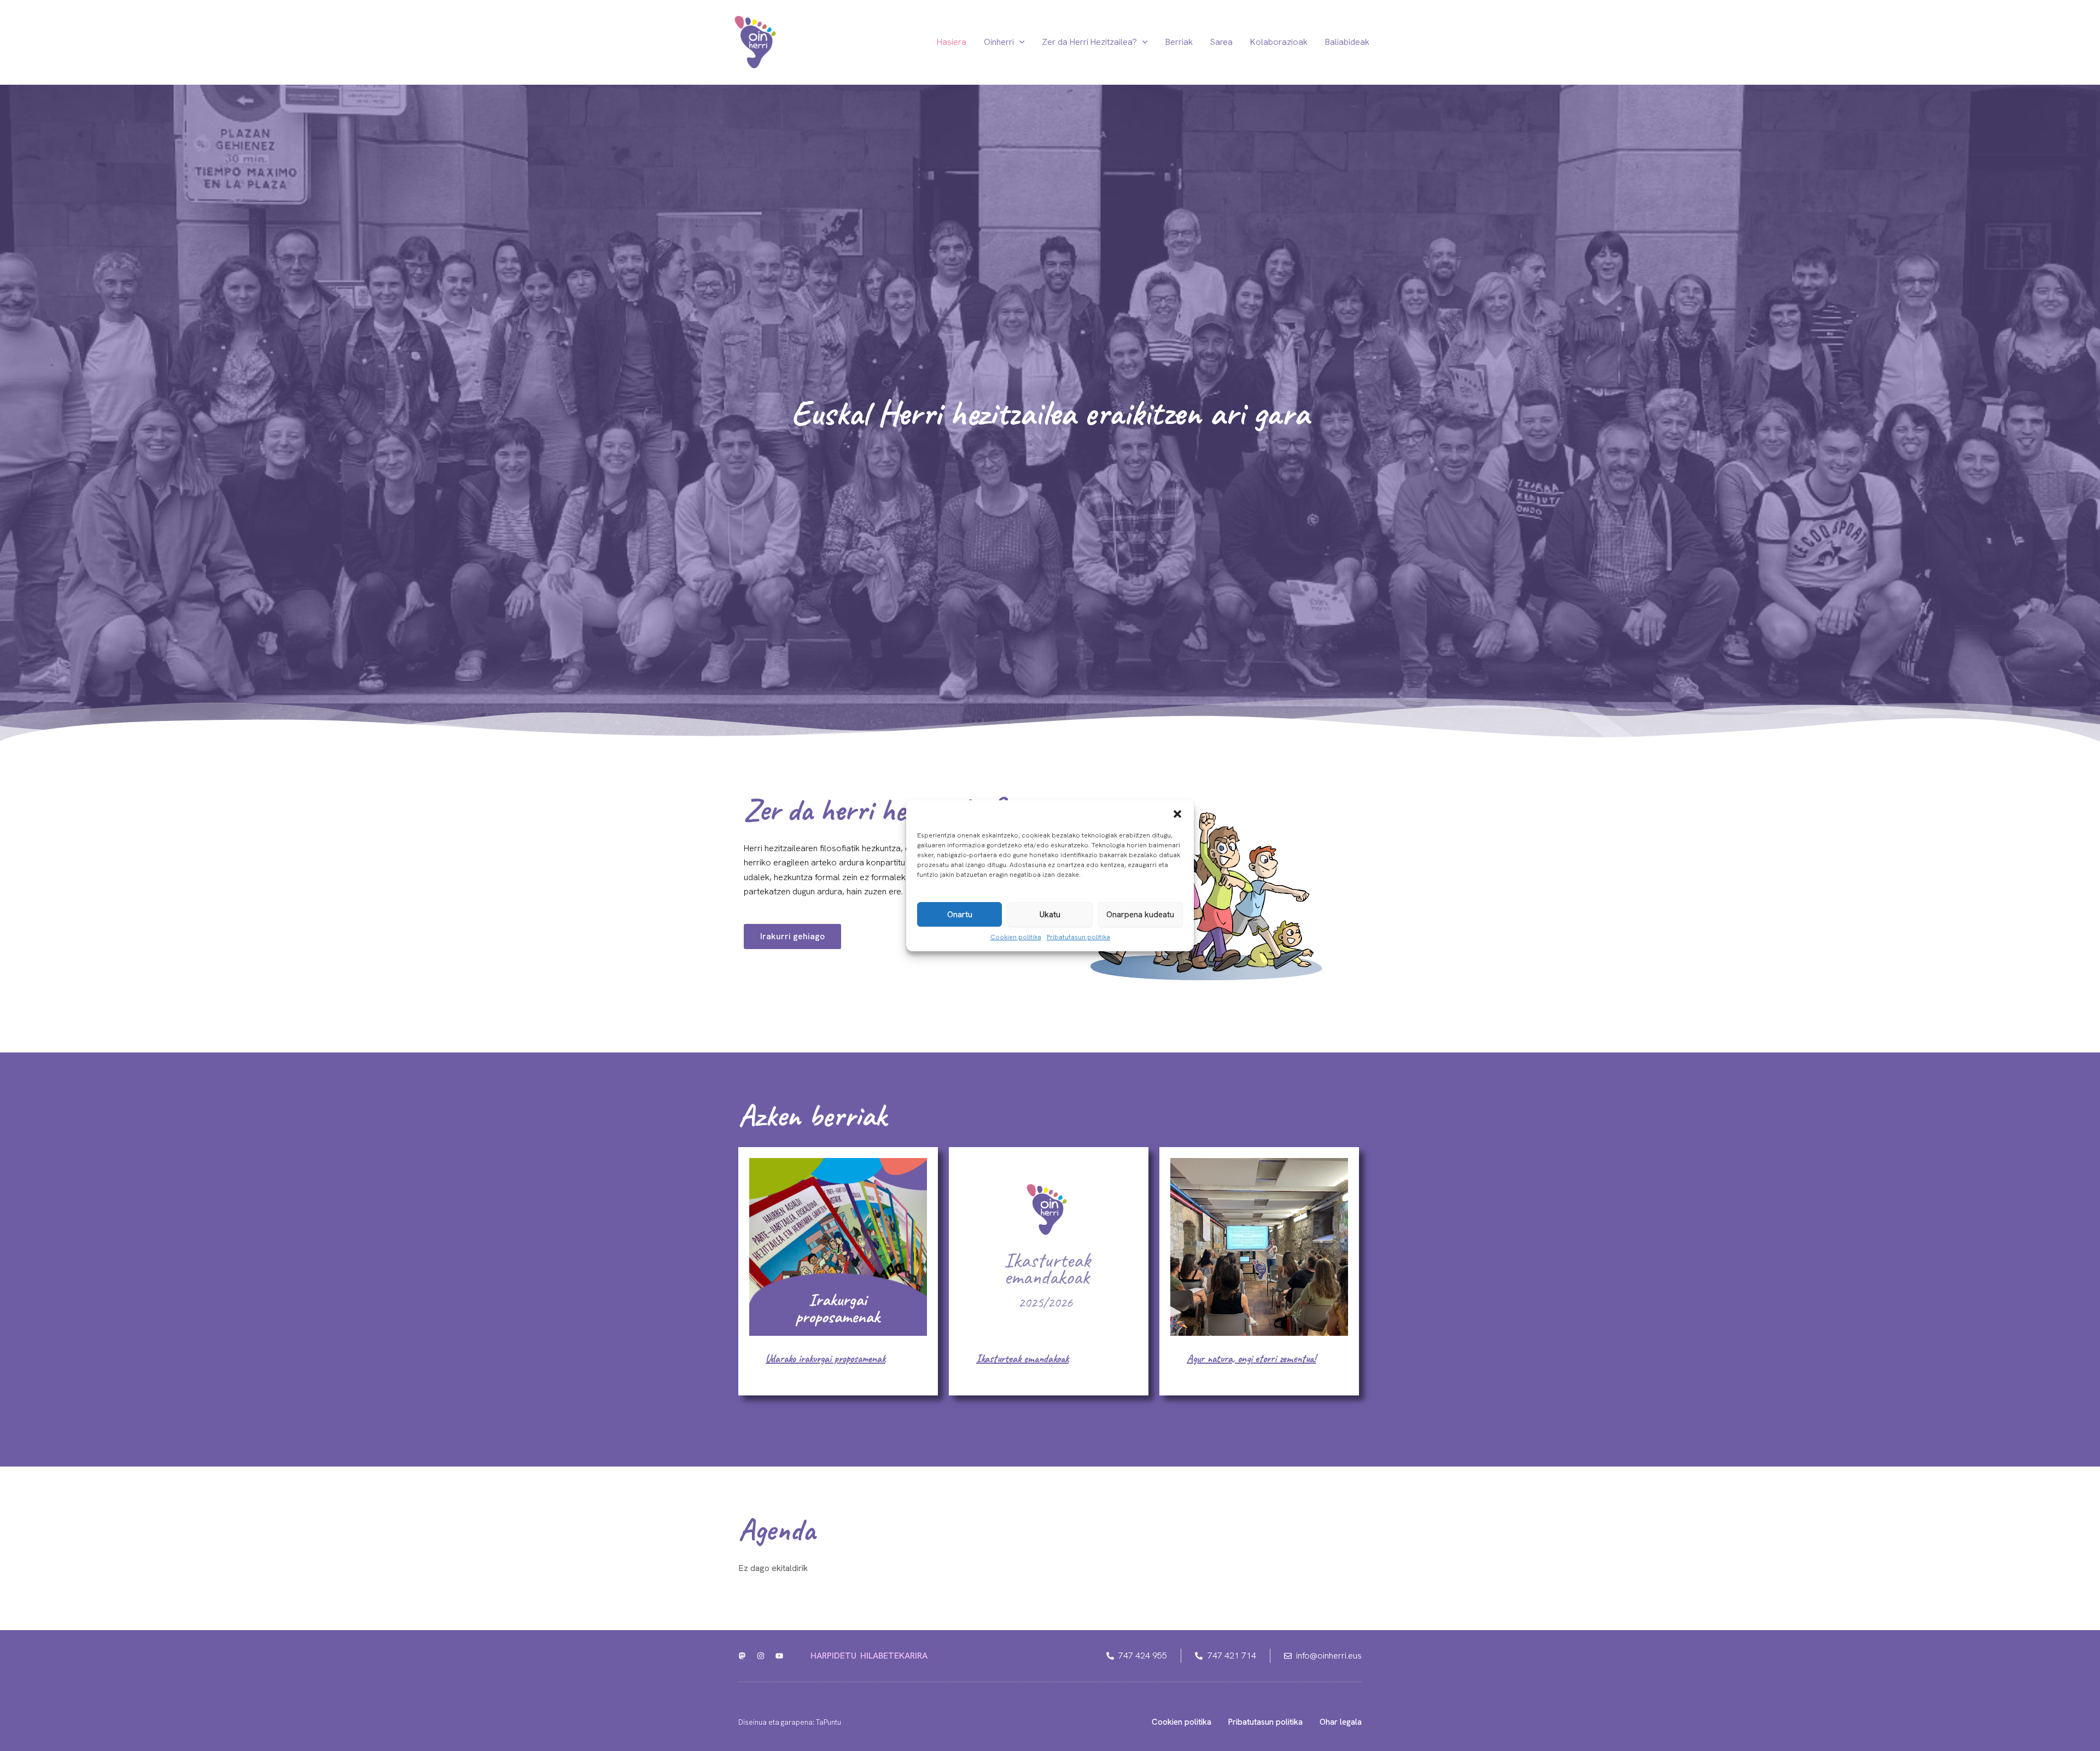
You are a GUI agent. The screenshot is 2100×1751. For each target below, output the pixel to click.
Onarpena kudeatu (1140, 914)
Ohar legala (1341, 1722)
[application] (1019, 42)
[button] (1177, 814)
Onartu (960, 914)
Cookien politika (1016, 937)
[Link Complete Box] (838, 1271)
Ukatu (1050, 914)
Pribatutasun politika (1078, 937)
